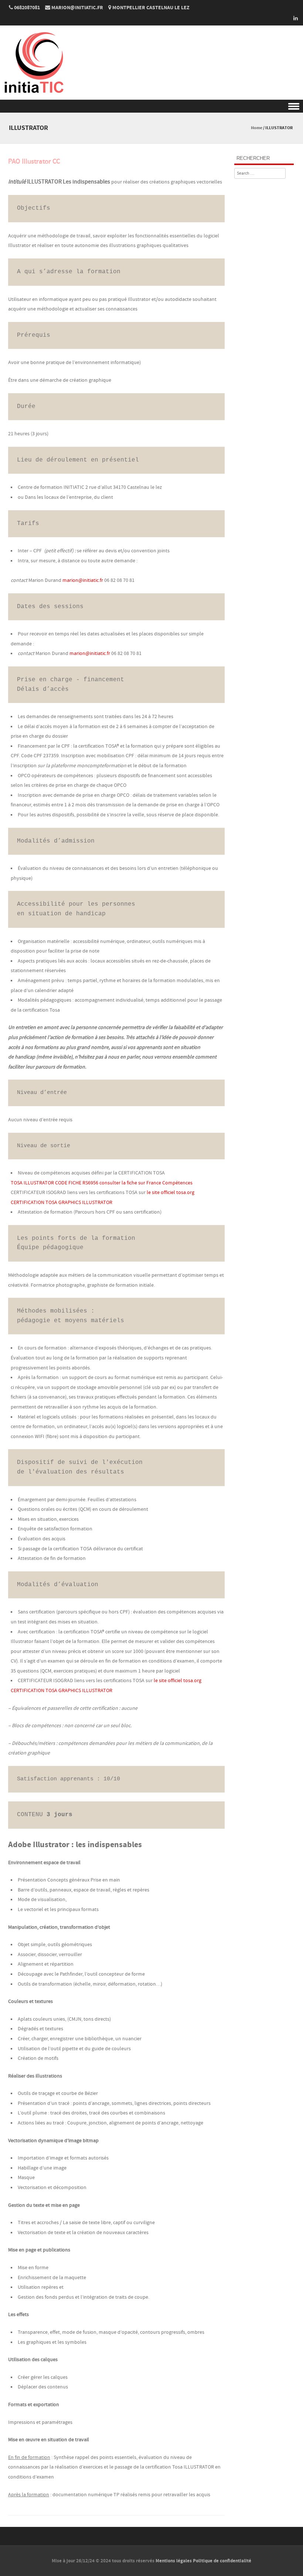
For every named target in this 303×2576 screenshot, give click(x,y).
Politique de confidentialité (222, 2561)
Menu (151, 106)
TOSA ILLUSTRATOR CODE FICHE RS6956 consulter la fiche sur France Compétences (102, 1183)
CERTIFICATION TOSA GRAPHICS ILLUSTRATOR (62, 1203)
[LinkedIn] (293, 18)
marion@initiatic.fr (83, 580)
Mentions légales (174, 2561)
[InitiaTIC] (33, 95)
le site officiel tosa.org (171, 1193)
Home (257, 128)
